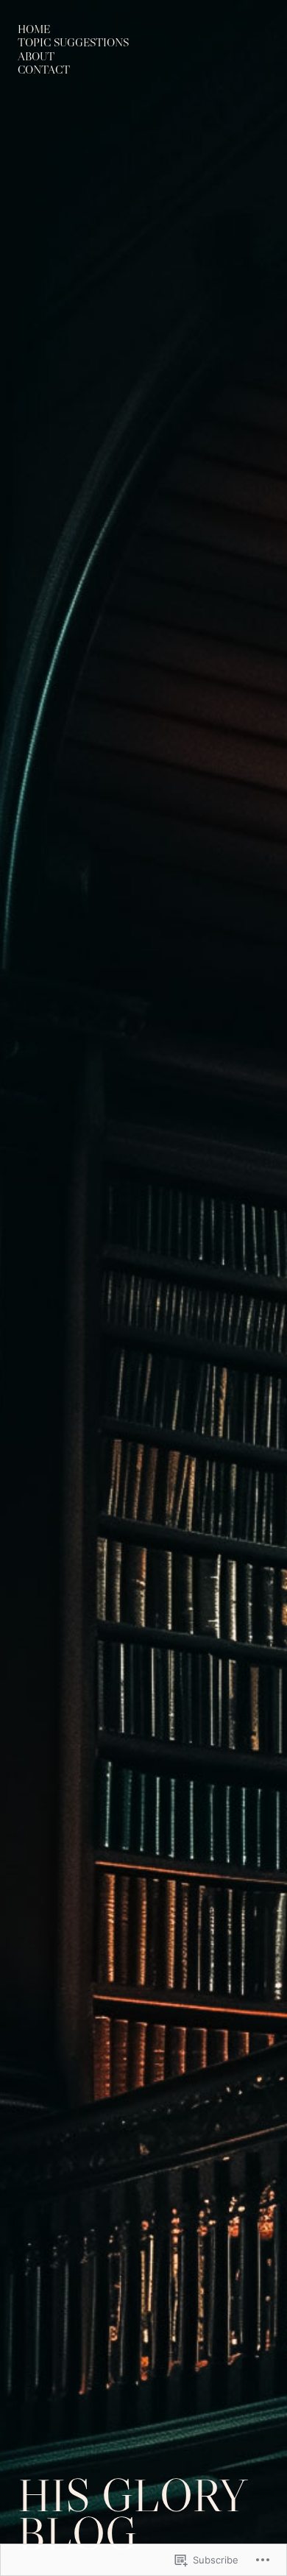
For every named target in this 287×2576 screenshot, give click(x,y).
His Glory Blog (131, 2514)
